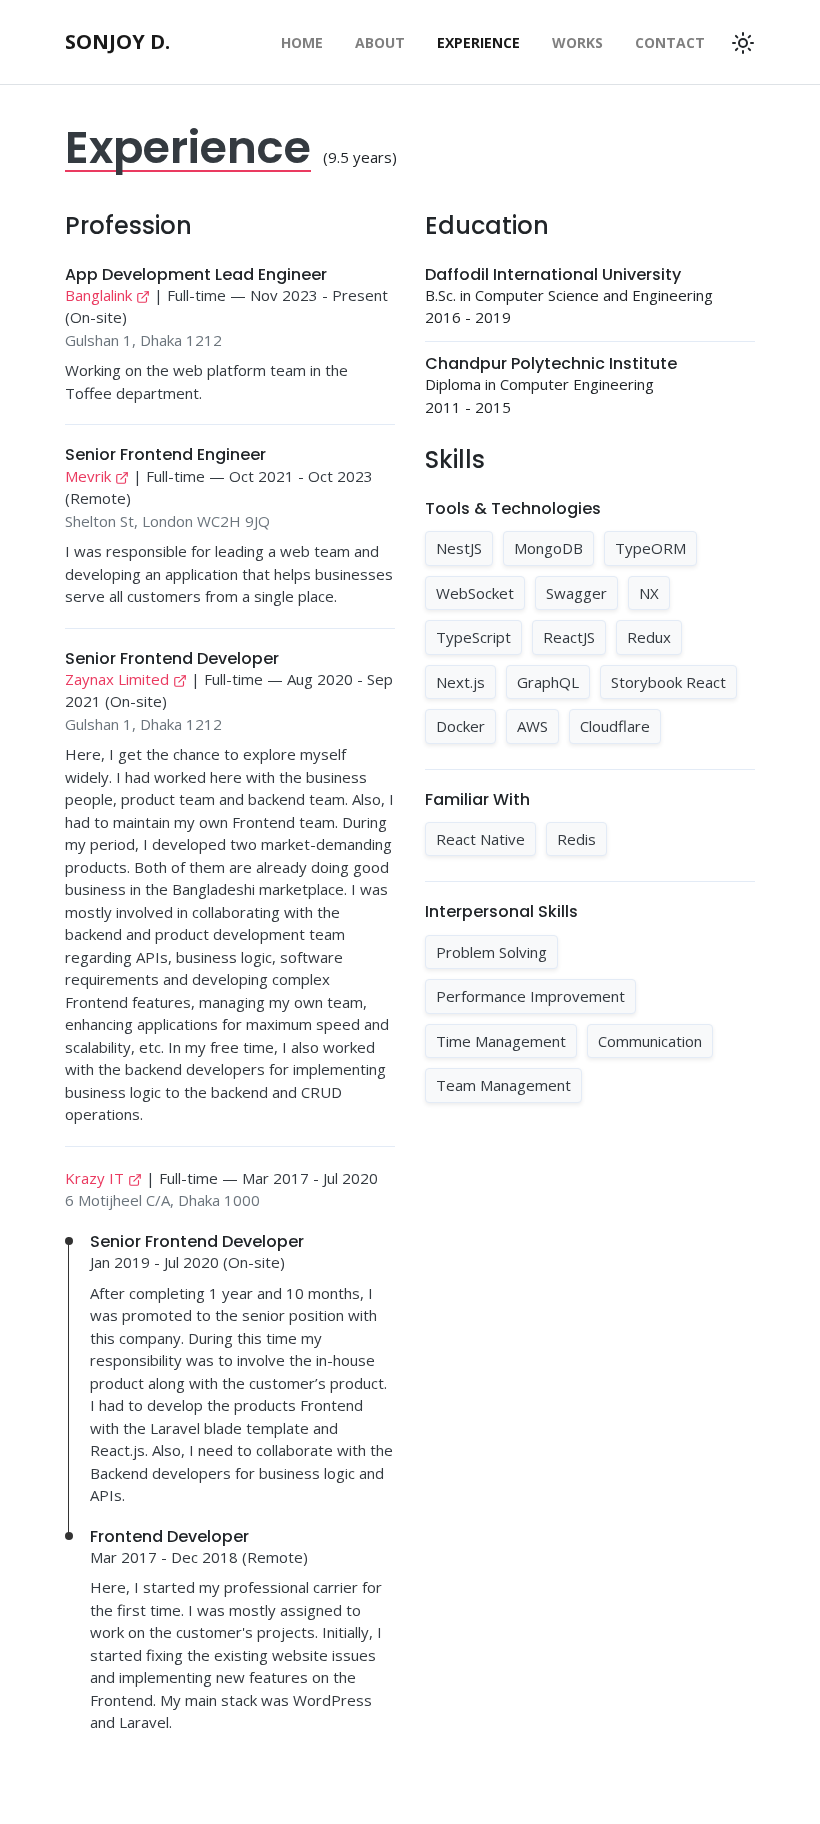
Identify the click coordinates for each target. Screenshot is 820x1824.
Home (302, 42)
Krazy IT (94, 1178)
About (380, 42)
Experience (478, 42)
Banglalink (98, 295)
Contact (670, 42)
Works (577, 42)
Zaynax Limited (117, 679)
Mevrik (88, 476)
